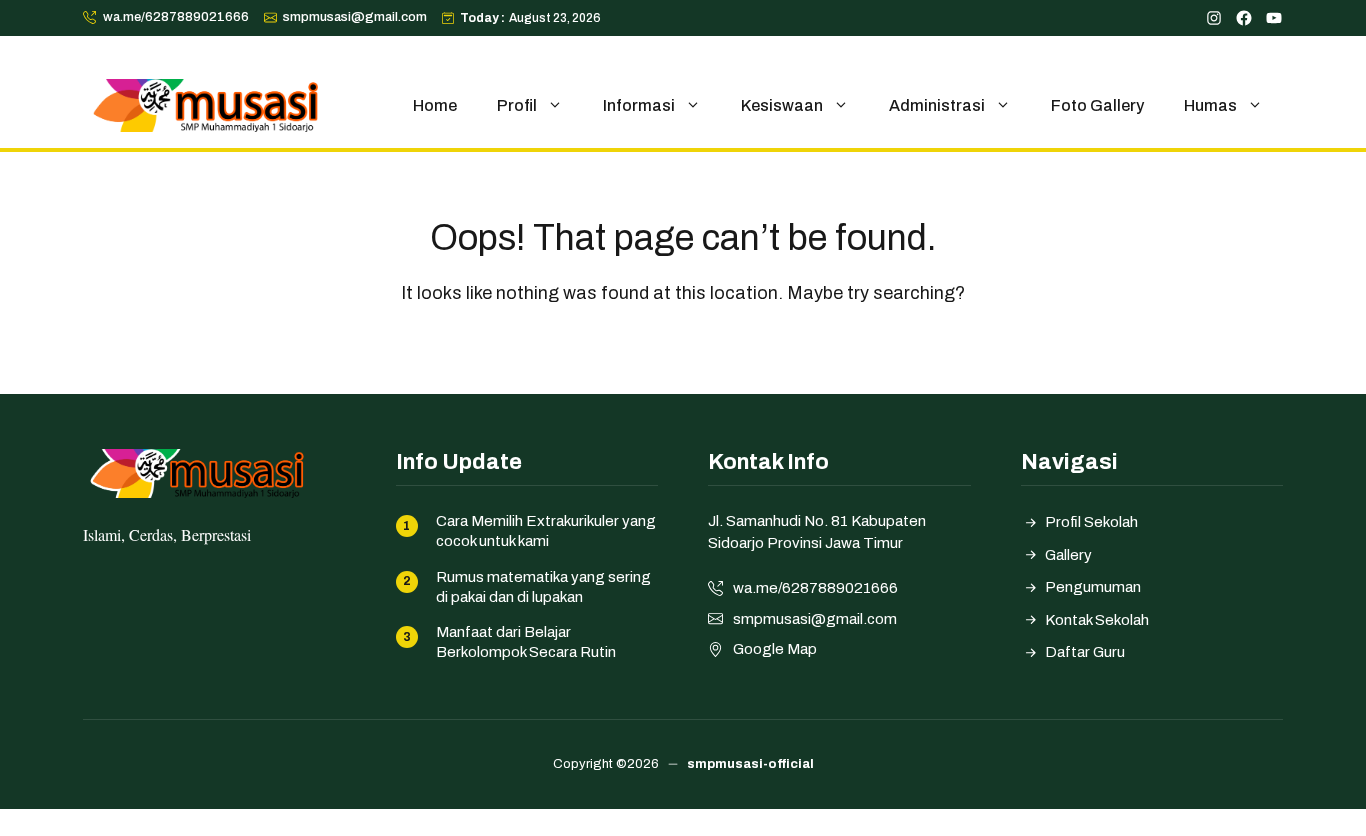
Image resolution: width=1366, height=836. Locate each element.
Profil (517, 105)
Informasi (639, 105)
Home (435, 105)
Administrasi (937, 105)
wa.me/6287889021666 (176, 17)
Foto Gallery (1097, 105)
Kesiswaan (782, 105)
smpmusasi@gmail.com (355, 17)
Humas (1210, 105)
